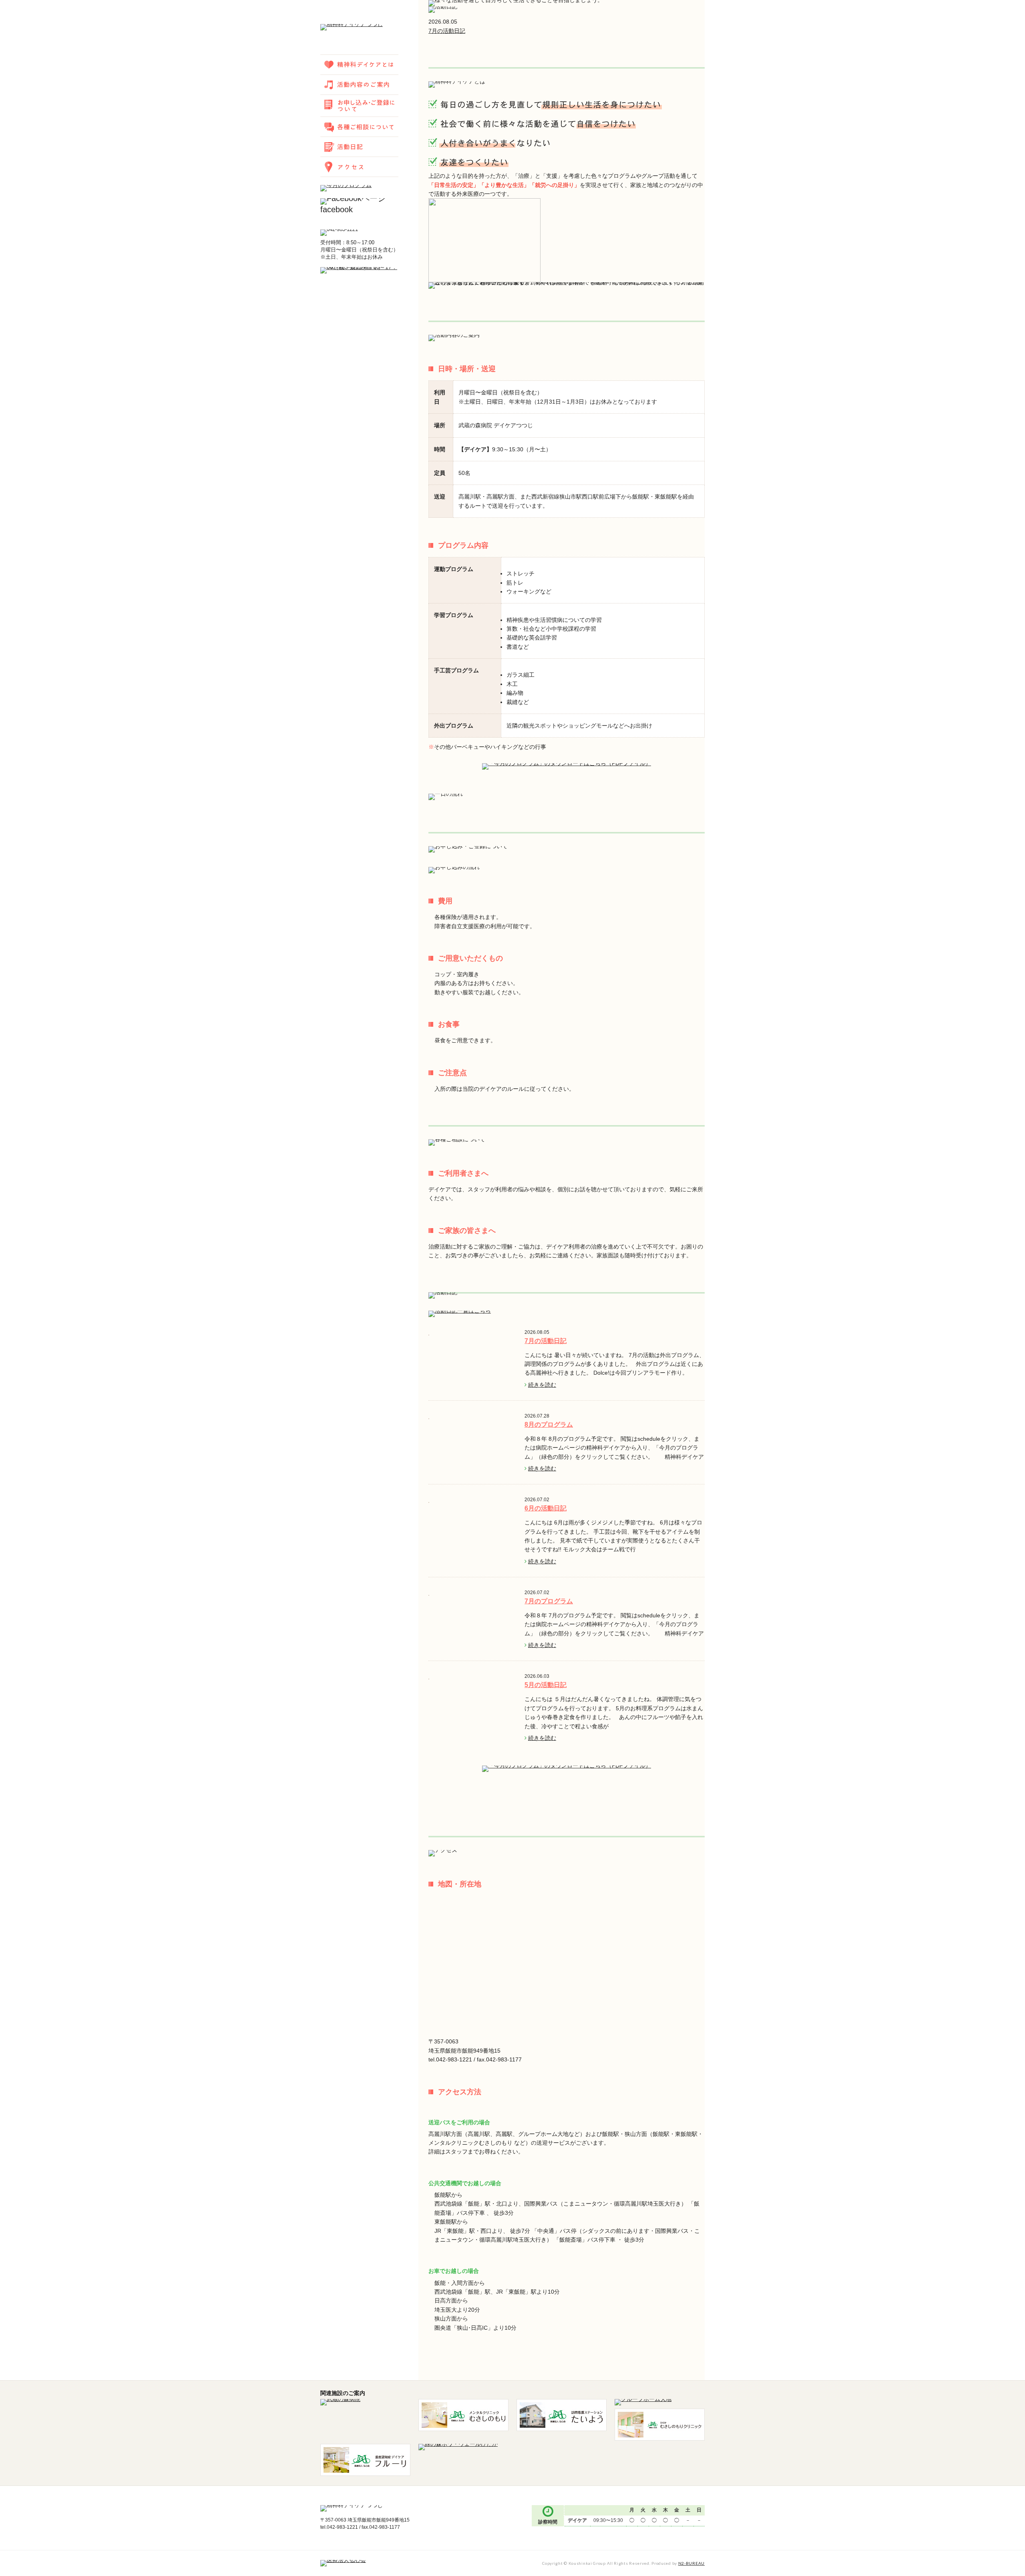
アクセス (359, 167)
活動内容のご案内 (359, 84)
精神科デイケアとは (359, 64)
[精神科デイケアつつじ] (352, 28)
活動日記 (359, 147)
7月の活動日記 (447, 31)
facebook (337, 209)
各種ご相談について (359, 127)
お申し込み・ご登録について (359, 106)
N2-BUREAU (691, 2563)
